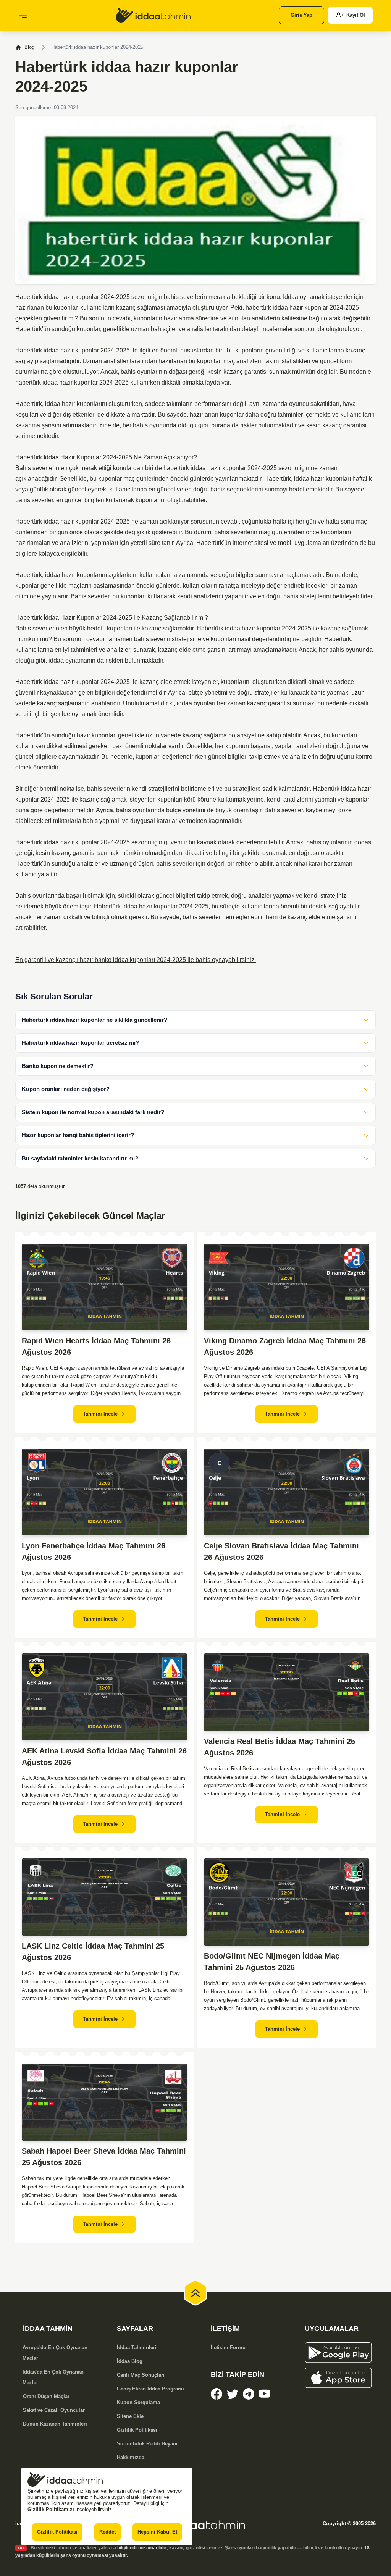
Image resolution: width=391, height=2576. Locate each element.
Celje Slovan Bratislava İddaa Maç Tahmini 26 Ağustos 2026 (281, 1551)
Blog (29, 47)
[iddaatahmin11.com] (195, 2524)
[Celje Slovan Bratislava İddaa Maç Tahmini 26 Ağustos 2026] (287, 1492)
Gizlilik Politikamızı (51, 2509)
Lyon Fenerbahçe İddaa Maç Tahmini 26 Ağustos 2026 (94, 1551)
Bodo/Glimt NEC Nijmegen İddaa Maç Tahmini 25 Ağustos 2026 (272, 1962)
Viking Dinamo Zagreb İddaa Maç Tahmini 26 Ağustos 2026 (285, 1346)
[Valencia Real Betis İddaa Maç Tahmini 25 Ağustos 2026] (287, 1692)
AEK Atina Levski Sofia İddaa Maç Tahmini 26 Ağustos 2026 (104, 1757)
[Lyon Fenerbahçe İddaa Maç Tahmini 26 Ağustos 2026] (104, 1492)
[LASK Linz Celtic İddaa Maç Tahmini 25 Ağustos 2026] (104, 1897)
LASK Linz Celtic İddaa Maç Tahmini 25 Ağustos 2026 (93, 1952)
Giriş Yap (301, 15)
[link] (153, 15)
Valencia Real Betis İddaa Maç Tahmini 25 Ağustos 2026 (280, 1747)
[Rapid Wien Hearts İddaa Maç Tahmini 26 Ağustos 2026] (104, 1287)
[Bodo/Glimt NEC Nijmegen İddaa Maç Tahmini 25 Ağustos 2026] (287, 1902)
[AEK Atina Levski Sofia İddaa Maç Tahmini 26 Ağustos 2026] (104, 1697)
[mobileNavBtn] (23, 15)
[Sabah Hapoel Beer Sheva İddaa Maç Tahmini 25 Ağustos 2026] (104, 2102)
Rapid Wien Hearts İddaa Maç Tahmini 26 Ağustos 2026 (96, 1346)
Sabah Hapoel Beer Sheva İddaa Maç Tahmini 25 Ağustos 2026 (104, 2157)
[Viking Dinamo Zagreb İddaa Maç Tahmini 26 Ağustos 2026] (287, 1287)
